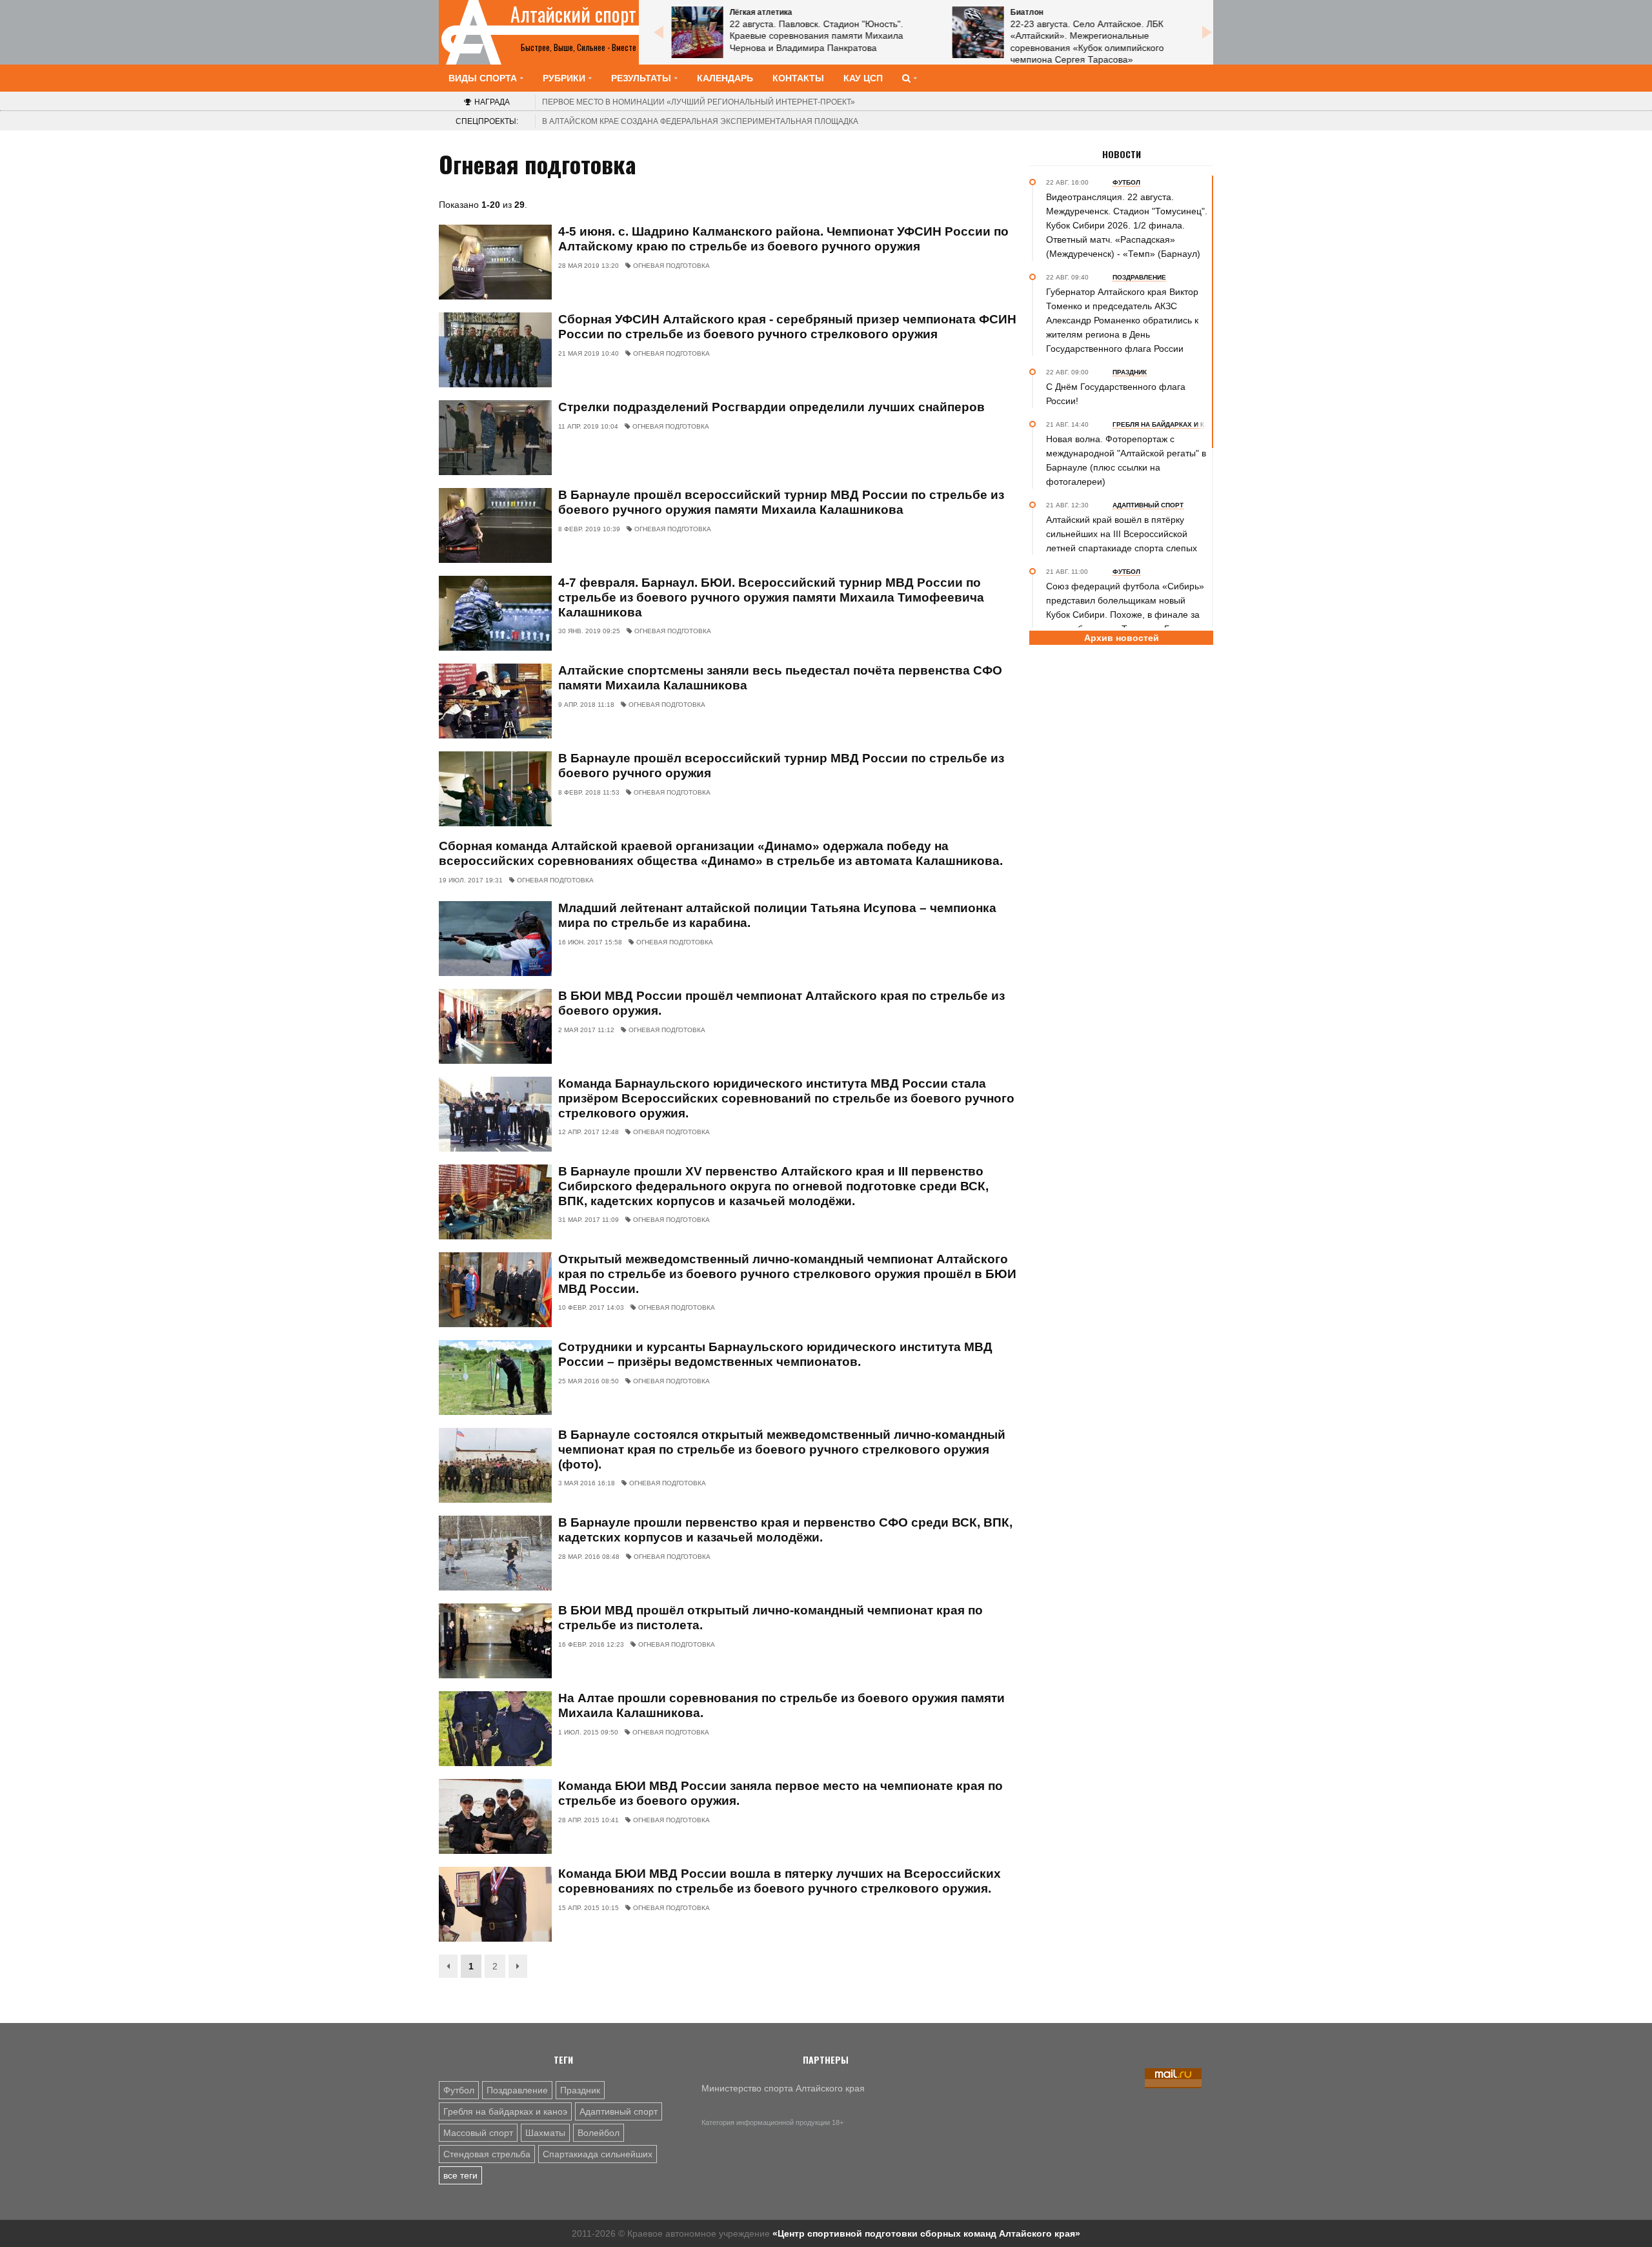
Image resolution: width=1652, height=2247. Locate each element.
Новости (1122, 154)
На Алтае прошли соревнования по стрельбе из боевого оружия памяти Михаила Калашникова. (781, 1705)
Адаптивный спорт (619, 2111)
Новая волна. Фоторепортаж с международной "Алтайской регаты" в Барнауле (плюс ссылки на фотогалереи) (1126, 460)
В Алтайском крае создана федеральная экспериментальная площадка (700, 121)
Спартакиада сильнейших (598, 2154)
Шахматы (545, 2133)
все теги (460, 2175)
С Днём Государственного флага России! (1116, 394)
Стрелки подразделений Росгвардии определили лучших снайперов (771, 407)
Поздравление (517, 2090)
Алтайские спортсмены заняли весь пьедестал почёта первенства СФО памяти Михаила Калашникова (780, 678)
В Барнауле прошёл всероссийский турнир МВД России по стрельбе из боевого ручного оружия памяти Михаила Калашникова (781, 502)
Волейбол (599, 2133)
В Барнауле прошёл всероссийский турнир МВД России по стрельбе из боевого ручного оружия (781, 766)
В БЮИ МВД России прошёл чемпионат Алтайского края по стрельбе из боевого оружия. (781, 1003)
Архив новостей (1122, 638)
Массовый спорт (478, 2133)
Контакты (798, 78)
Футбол (459, 2090)
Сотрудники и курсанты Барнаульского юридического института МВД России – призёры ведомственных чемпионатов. (775, 1354)
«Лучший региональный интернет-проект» (699, 102)
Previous (658, 32)
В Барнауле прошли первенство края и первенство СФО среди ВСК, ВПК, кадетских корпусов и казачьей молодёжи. (785, 1530)
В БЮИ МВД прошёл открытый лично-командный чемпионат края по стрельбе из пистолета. (771, 1618)
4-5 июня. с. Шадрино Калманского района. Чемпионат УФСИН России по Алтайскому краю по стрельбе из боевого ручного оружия (783, 239)
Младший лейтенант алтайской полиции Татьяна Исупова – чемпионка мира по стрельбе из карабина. (777, 915)
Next (1207, 32)
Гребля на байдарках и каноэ (505, 2111)
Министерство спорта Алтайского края (783, 2088)
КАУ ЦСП (863, 78)
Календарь (725, 78)
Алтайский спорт (573, 14)
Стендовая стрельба (487, 2154)
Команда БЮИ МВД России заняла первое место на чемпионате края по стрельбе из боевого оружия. (781, 1793)
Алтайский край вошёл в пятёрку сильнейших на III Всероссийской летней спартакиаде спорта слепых (1122, 534)
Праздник (580, 2090)
